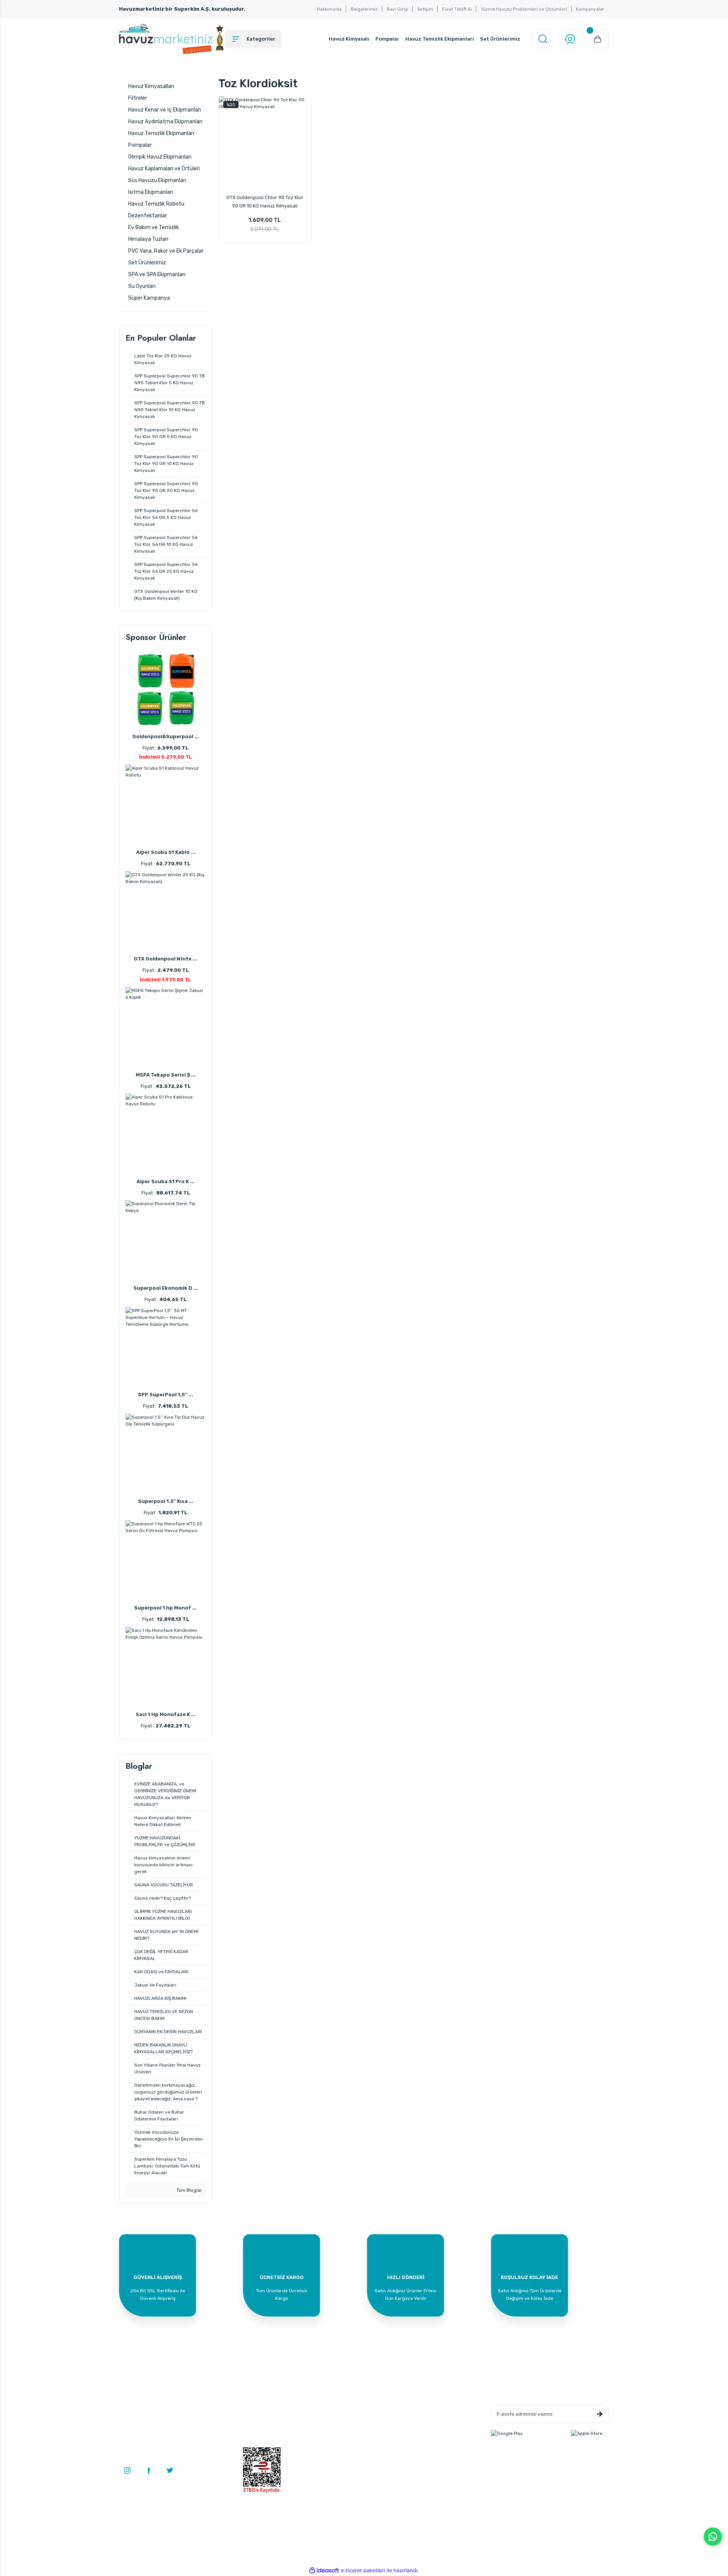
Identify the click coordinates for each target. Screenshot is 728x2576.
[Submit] (599, 2414)
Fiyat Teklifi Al (457, 9)
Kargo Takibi (339, 2444)
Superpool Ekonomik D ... (166, 1288)
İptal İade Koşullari (428, 2433)
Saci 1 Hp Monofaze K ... (166, 1714)
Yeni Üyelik (254, 2410)
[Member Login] (570, 39)
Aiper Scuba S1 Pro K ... (166, 1181)
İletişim (425, 9)
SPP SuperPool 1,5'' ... (166, 1395)
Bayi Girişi (398, 9)
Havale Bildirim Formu (350, 2433)
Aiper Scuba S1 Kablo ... (166, 852)
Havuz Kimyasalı (349, 39)
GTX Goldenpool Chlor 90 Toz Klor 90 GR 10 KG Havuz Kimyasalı (265, 202)
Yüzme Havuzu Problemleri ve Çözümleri (524, 9)
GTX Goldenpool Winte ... (166, 959)
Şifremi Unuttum (261, 2444)
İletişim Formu (341, 2421)
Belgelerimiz (364, 9)
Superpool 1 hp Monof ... (166, 1608)
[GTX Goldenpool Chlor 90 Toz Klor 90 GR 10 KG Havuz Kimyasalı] (265, 143)
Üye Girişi (253, 2421)
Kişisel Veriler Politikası (433, 2444)
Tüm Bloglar (189, 2190)
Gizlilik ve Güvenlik (428, 2421)
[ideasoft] (324, 2570)
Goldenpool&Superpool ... (166, 736)
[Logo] (172, 39)
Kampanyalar (590, 9)
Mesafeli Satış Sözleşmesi (436, 2410)
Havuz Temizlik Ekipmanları (440, 39)
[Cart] (598, 39)
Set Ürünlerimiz (500, 39)
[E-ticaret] (363, 2571)
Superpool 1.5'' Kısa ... (166, 1501)
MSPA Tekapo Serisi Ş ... (166, 1075)
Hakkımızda (329, 9)
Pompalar (387, 39)
